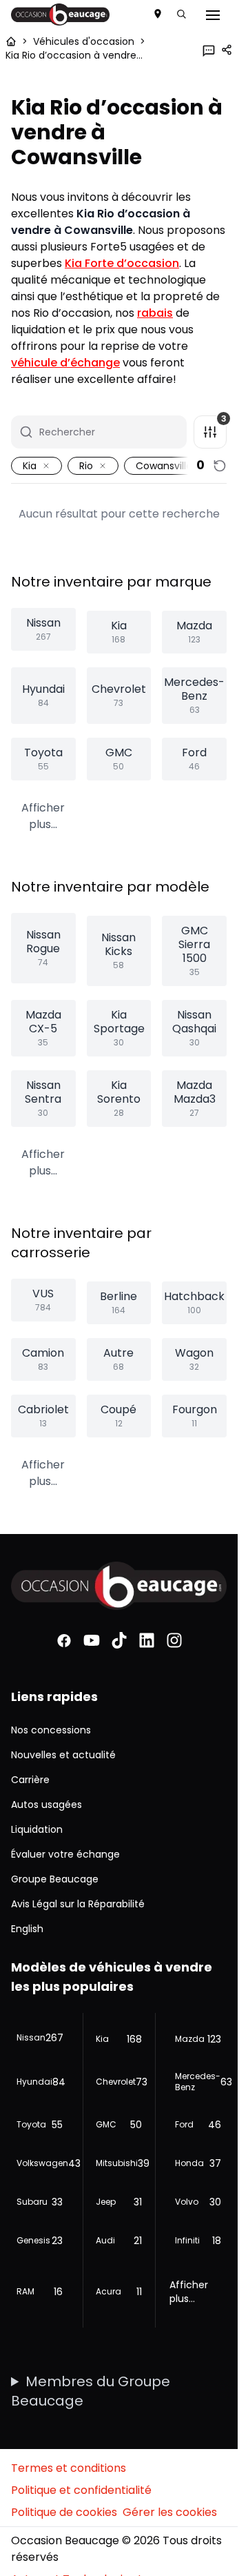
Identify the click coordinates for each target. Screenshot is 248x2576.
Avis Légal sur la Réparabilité (78, 1904)
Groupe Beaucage (55, 1879)
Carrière (30, 1780)
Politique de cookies (64, 2512)
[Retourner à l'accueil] (11, 41)
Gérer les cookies (170, 2512)
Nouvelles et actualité (63, 1755)
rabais (155, 313)
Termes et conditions (69, 2468)
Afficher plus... (43, 816)
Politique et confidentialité (81, 2490)
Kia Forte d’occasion (122, 263)
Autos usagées (46, 1805)
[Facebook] (64, 1641)
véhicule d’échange (65, 363)
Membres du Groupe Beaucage (91, 2391)
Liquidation (37, 1829)
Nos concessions (51, 1730)
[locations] (158, 14)
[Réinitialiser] (220, 466)
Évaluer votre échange (65, 1854)
